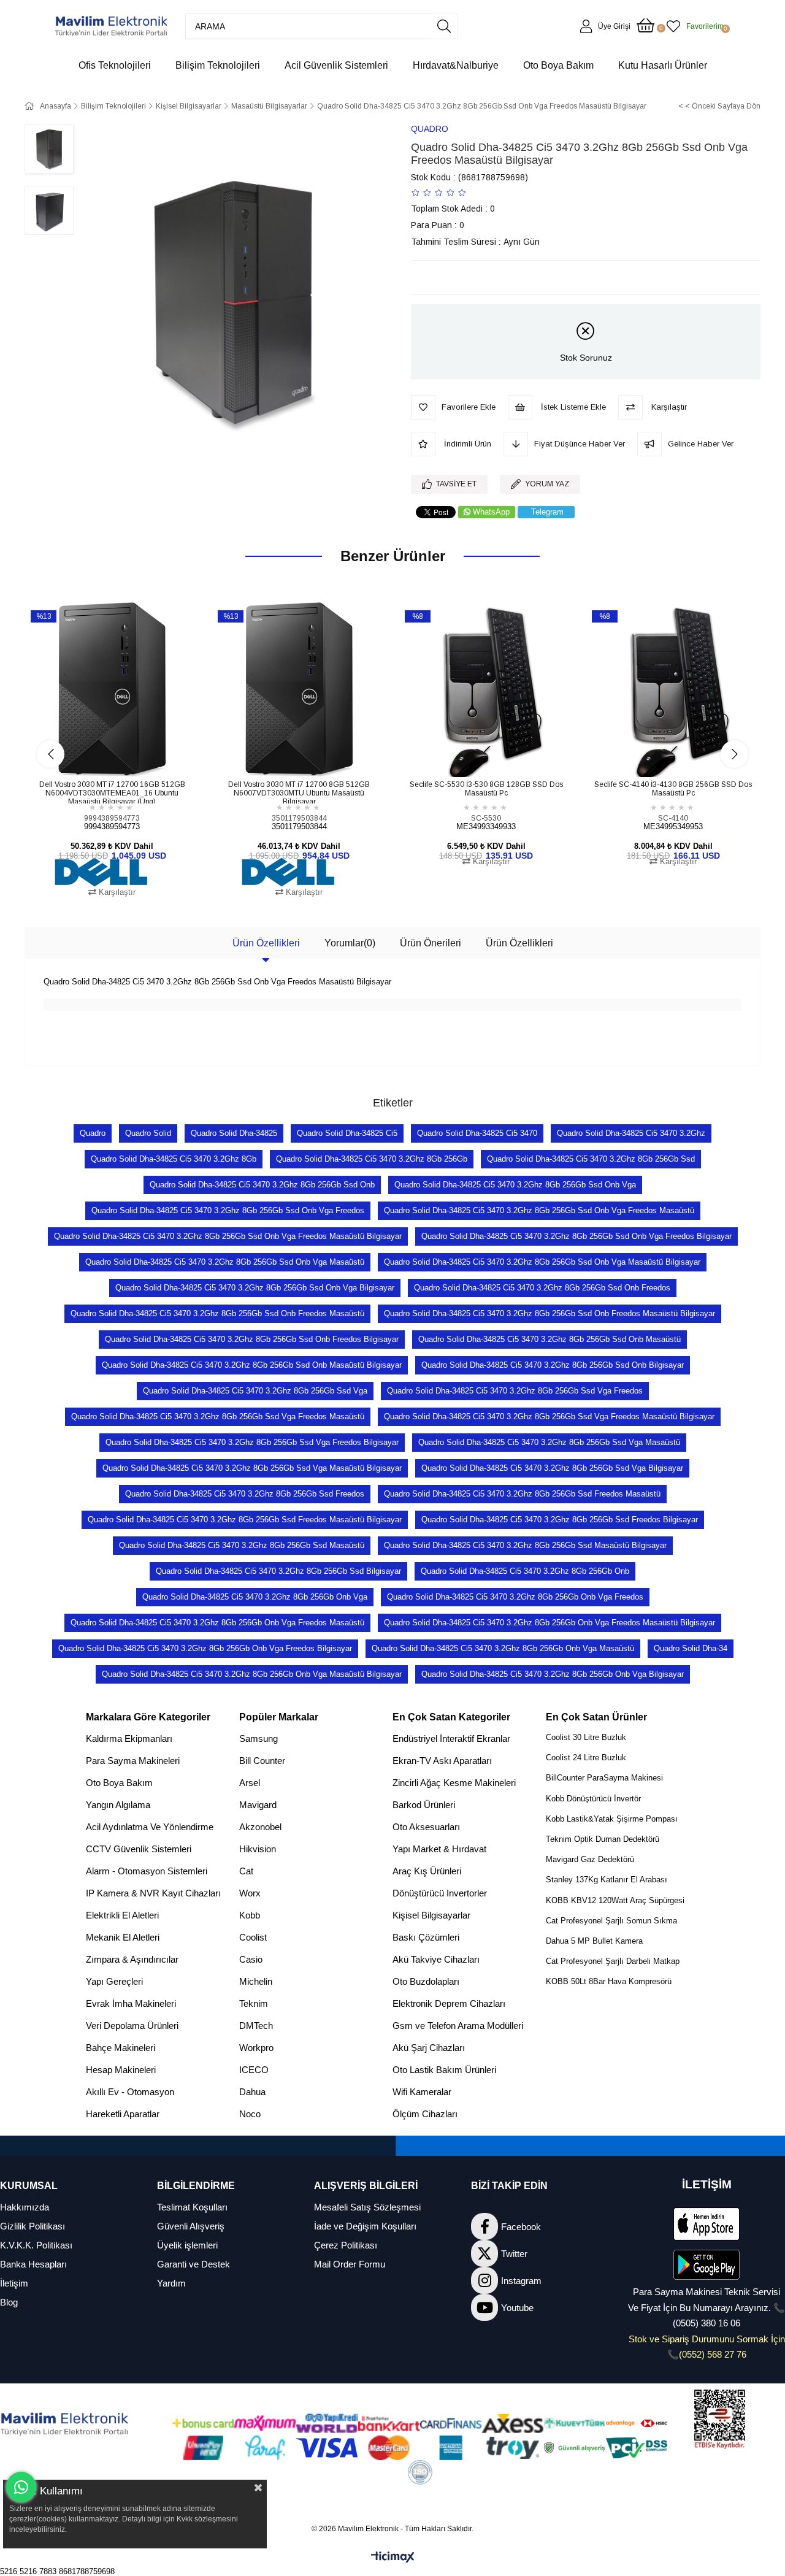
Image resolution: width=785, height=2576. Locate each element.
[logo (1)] (65, 2425)
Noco (250, 2114)
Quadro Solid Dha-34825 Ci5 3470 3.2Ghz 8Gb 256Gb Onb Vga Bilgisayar (553, 1674)
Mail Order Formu (350, 2264)
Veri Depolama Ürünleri (132, 2026)
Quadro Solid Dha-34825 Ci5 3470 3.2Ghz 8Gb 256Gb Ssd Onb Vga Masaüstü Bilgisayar (542, 1262)
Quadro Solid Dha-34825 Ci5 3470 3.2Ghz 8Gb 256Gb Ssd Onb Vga (515, 1185)
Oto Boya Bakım (119, 1783)
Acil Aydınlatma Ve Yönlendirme (150, 1827)
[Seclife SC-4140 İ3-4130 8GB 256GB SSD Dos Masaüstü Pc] (673, 690)
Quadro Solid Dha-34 (691, 1648)
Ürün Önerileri (431, 943)
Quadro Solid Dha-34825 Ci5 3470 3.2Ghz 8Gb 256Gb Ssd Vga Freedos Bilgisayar (252, 1442)
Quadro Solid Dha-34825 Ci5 (347, 1133)
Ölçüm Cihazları (425, 2114)
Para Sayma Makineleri (133, 1761)
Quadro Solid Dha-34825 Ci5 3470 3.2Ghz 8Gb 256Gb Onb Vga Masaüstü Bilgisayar (252, 1674)
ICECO (254, 2070)
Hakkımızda (25, 2207)
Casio (251, 1959)
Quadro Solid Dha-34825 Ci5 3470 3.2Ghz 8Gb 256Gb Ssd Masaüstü (242, 1545)
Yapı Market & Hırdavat (439, 1849)
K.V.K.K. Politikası (36, 2245)
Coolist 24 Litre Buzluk (586, 1758)
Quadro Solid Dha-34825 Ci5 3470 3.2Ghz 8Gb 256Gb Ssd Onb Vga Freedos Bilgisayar (576, 1236)
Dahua (252, 2092)
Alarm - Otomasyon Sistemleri (147, 1871)
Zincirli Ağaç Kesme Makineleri (454, 1783)
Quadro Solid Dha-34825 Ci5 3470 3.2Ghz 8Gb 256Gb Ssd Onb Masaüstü (549, 1339)
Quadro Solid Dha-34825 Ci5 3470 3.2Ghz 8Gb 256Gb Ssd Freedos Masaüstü (522, 1494)
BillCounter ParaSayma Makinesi (604, 1778)
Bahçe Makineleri (121, 2048)
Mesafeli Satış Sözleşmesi (367, 2207)
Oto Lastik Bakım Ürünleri (444, 2070)
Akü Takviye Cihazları (436, 1959)
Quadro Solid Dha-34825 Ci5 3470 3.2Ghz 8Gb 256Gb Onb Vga (255, 1597)
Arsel (250, 1783)
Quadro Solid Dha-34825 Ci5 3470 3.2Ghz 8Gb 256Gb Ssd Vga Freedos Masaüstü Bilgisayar (549, 1416)
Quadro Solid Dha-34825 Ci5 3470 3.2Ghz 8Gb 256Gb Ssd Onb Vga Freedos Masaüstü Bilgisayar (228, 1236)
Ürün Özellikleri (266, 943)
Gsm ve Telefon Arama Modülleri (458, 2026)
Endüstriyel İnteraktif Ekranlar (451, 1738)
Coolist (253, 1937)
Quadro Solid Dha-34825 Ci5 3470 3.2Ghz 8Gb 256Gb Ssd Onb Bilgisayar (553, 1365)
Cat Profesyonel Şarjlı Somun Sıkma (611, 1921)
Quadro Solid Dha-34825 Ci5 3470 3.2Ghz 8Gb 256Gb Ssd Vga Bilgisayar (552, 1468)
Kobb (250, 1915)
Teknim (254, 2003)
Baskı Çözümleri (426, 1937)
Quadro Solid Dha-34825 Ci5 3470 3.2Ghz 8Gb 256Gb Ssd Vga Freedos (515, 1391)
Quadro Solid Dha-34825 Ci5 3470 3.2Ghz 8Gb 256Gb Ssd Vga (255, 1391)
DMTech (256, 2026)
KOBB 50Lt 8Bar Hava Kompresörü (609, 1981)
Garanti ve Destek (193, 2264)
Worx (250, 1893)
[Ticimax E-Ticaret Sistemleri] (393, 2558)
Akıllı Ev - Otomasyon (130, 2092)
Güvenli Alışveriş (191, 2226)
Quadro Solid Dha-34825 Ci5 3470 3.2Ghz (631, 1133)
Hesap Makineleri (121, 2070)
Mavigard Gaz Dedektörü (590, 1859)
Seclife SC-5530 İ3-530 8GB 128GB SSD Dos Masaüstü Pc (486, 789)
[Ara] (444, 26)
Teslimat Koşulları (192, 2207)
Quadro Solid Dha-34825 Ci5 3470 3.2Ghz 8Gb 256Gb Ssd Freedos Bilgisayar (560, 1520)
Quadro (93, 1133)
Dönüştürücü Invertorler (440, 1893)
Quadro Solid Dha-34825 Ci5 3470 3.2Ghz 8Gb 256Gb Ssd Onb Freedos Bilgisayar (252, 1339)
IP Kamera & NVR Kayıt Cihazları (153, 1893)
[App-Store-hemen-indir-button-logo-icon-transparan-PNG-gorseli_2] (706, 2224)
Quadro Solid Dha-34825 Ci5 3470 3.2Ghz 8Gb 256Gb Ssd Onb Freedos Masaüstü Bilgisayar (549, 1313)
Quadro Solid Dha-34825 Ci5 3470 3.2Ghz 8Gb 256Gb (372, 1159)
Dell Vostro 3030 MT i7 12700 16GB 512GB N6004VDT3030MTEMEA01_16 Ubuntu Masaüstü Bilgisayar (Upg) (112, 792)
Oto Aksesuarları (426, 1827)
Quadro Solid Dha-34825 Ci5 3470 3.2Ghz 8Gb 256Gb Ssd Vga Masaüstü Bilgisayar (252, 1468)
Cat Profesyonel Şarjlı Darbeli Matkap (613, 1961)
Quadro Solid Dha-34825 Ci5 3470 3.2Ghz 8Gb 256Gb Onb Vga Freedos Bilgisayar (205, 1648)
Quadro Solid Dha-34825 (234, 1133)
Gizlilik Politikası (33, 2226)
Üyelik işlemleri (187, 2245)
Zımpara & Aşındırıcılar (132, 1959)
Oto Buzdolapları (426, 1981)
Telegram (547, 512)
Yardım (171, 2283)
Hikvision (258, 1849)
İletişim (14, 2283)
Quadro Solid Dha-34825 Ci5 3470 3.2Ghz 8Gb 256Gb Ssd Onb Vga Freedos (228, 1210)
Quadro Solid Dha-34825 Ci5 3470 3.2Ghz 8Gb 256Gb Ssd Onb (262, 1185)
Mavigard (258, 1805)
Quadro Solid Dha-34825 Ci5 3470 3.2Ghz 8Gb (174, 1159)
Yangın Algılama (118, 1805)
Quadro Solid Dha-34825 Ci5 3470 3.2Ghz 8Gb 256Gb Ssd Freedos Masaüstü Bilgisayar (245, 1520)
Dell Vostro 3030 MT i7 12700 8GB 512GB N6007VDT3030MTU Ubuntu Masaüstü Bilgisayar (299, 792)
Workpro (256, 2048)
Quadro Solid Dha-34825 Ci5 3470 (477, 1133)
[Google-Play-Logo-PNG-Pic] (706, 2265)
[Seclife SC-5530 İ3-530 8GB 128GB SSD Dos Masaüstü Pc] (486, 690)
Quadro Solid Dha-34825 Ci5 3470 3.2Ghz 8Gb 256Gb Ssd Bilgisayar (278, 1571)
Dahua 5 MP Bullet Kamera (594, 1941)
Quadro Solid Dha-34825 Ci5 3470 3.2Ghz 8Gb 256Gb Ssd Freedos (245, 1494)
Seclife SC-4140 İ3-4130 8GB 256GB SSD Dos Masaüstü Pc (673, 789)
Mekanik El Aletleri (123, 1937)
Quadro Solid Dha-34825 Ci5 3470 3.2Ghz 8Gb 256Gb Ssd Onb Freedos (542, 1288)
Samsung (258, 1738)
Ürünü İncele (126, 754)
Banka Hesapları (33, 2264)
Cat (246, 1871)
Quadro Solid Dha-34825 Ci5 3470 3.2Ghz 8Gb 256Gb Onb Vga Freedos (515, 1597)
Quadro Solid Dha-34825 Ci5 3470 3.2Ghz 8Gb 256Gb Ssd (591, 1159)
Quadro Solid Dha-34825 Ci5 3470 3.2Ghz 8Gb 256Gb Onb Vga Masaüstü (503, 1648)
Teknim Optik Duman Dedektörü (603, 1839)
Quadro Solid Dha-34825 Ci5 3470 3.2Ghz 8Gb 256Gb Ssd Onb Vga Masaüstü (225, 1262)
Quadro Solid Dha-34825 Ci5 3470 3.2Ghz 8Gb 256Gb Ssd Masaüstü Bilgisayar (525, 1545)
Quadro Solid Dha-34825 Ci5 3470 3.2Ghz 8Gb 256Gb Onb (525, 1571)
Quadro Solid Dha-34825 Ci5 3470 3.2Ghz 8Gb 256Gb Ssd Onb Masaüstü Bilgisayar (252, 1365)
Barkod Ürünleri (424, 1805)
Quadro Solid (148, 1133)
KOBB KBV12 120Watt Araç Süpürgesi (615, 1900)
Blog (9, 2302)
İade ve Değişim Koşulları (365, 2226)
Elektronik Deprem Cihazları (449, 2003)
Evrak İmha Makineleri (131, 2003)
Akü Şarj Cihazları (429, 2048)
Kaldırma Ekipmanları (129, 1738)
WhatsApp (491, 512)
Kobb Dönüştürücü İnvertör (593, 1799)
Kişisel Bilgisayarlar (431, 1915)
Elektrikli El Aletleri (122, 1915)
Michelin (256, 1981)
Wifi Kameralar (422, 2092)
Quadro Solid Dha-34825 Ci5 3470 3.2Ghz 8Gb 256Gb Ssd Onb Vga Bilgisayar (255, 1288)
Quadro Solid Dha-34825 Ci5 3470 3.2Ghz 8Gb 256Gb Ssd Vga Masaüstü (549, 1442)
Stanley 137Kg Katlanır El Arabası (607, 1880)
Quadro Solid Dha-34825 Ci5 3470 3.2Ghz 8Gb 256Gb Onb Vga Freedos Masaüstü (217, 1623)
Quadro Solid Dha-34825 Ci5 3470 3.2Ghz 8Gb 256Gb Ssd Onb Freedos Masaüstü (217, 1313)
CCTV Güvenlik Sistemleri (139, 1849)
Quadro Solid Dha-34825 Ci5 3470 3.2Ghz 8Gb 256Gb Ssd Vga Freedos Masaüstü (218, 1416)
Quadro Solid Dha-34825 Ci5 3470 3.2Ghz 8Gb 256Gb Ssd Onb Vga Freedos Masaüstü (539, 1210)
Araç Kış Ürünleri (427, 1871)
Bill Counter (262, 1761)
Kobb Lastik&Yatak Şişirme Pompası (612, 1819)
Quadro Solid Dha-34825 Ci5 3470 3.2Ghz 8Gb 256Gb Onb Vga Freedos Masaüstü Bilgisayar (549, 1623)
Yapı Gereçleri (114, 1981)
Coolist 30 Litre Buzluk (586, 1737)
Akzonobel (260, 1827)
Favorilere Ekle (98, 754)
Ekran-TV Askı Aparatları (442, 1761)
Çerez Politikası (346, 2245)
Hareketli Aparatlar (123, 2114)
